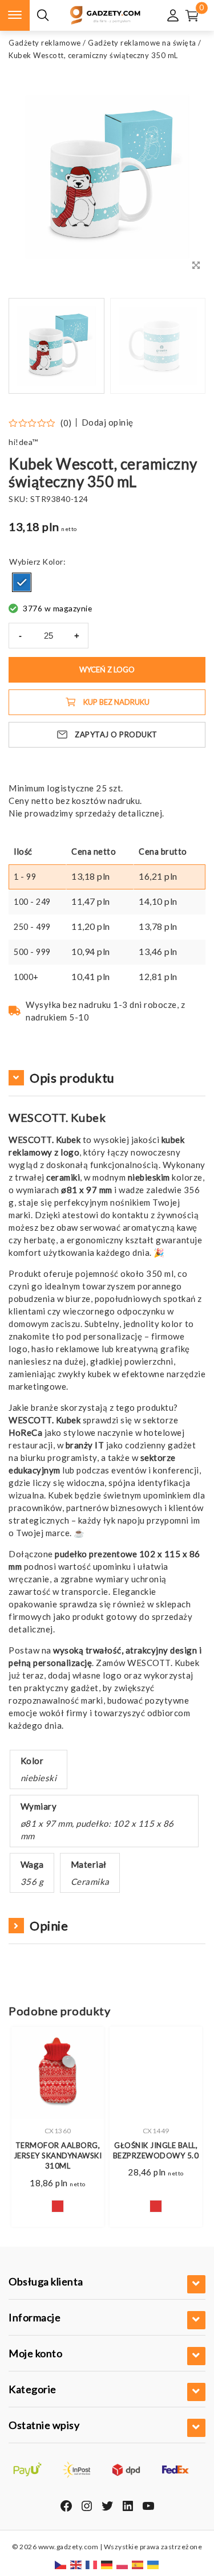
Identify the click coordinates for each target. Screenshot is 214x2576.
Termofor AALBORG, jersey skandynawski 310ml (58, 2155)
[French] (92, 2564)
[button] (183, 346)
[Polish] (123, 2564)
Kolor (53, 562)
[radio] (22, 582)
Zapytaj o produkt (116, 734)
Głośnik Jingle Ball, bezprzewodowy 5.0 (156, 2150)
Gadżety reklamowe (45, 43)
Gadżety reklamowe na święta (142, 43)
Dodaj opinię (108, 422)
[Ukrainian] (154, 2564)
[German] (107, 2564)
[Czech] (61, 2564)
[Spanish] (138, 2564)
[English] (76, 2564)
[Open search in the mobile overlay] (43, 16)
